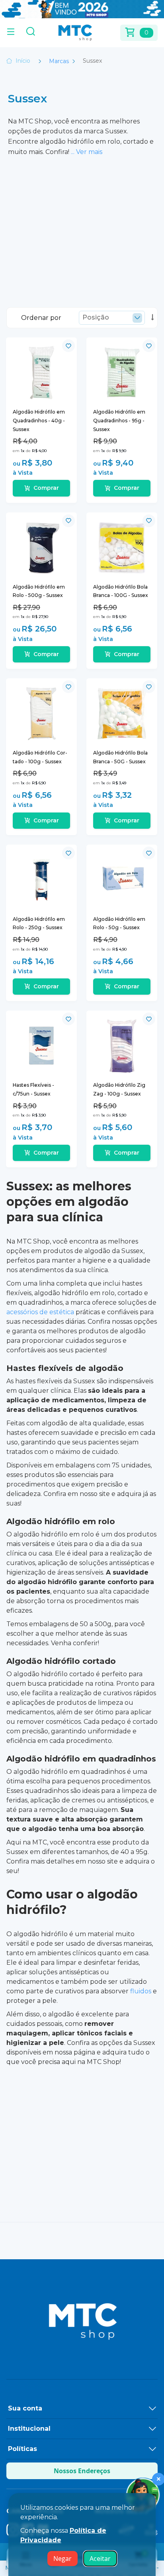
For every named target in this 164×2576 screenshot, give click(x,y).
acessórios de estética (40, 1312)
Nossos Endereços (82, 2471)
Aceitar (100, 2559)
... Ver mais (87, 152)
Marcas (60, 61)
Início (23, 61)
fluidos (141, 1991)
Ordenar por (41, 318)
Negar (62, 2559)
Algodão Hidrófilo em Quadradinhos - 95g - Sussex (119, 420)
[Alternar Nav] (11, 33)
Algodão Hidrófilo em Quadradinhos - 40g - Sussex (39, 420)
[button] (68, 346)
